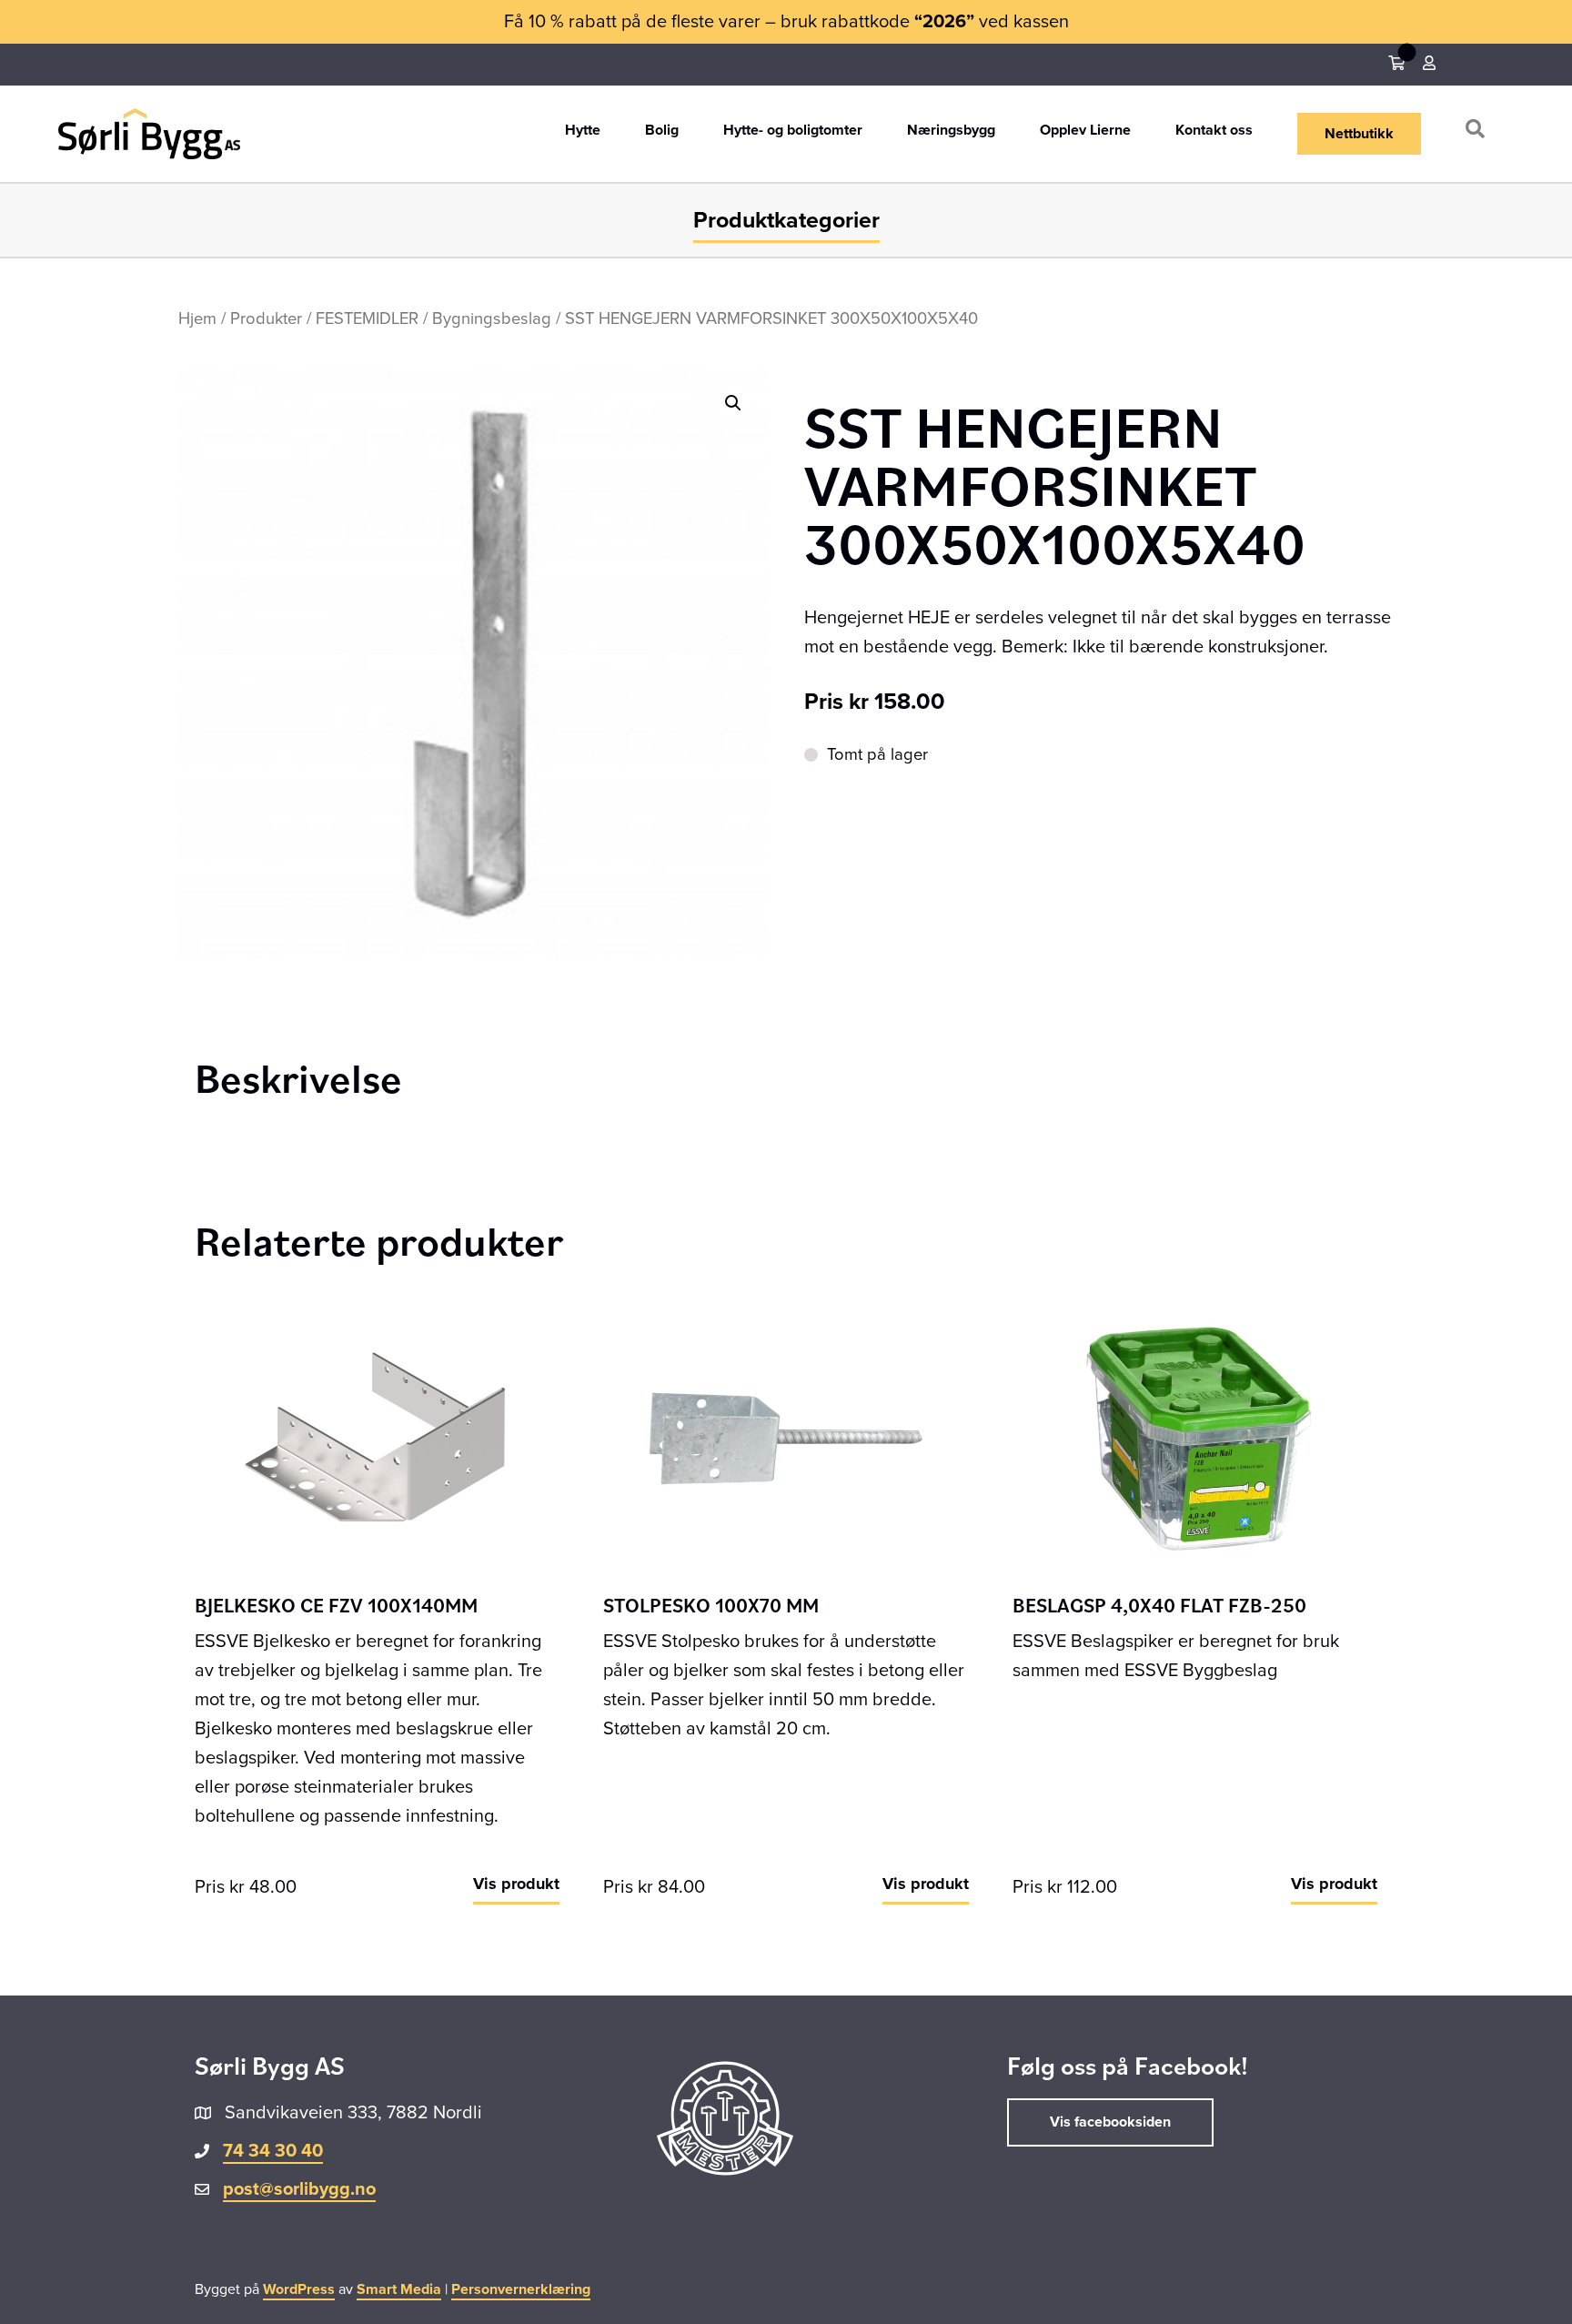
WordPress (299, 2289)
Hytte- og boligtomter (793, 131)
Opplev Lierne (1085, 131)
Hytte (583, 131)
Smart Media (399, 2289)
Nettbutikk (1359, 134)
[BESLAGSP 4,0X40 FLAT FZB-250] (1195, 1438)
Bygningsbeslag (492, 318)
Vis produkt (516, 1884)
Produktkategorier (786, 220)
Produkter (266, 318)
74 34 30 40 (273, 2151)
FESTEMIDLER (367, 318)
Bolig (662, 131)
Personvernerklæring (521, 2289)
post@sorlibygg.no (299, 2189)
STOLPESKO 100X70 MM (711, 1605)
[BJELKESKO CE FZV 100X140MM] (377, 1438)
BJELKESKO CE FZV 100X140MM (336, 1605)
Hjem (197, 318)
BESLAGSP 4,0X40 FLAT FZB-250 (1159, 1605)
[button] (1479, 133)
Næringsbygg (951, 131)
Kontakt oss (1214, 131)
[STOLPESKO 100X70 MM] (786, 1438)
